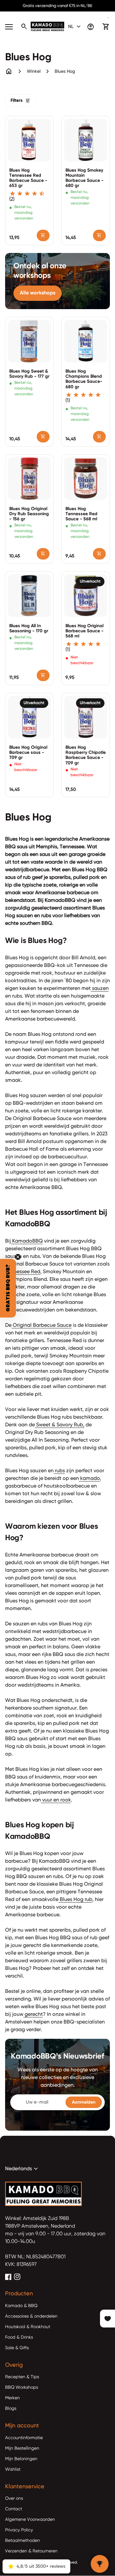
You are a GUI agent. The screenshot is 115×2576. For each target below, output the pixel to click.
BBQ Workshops (22, 2387)
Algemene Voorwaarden (30, 2520)
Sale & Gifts (17, 2348)
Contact (14, 2509)
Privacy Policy (19, 2530)
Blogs (11, 2409)
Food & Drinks (19, 2337)
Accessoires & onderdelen (31, 2316)
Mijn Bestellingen (22, 2448)
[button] (8, 1288)
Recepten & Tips (22, 2377)
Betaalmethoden (23, 2541)
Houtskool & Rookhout (28, 2327)
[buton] (75, 27)
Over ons (14, 2498)
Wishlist (13, 2469)
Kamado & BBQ (21, 2306)
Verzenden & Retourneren (31, 2551)
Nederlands (22, 2169)
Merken (12, 2398)
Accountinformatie (24, 2438)
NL (75, 27)
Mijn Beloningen (21, 2459)
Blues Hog (65, 71)
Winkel (34, 71)
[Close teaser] (18, 1257)
